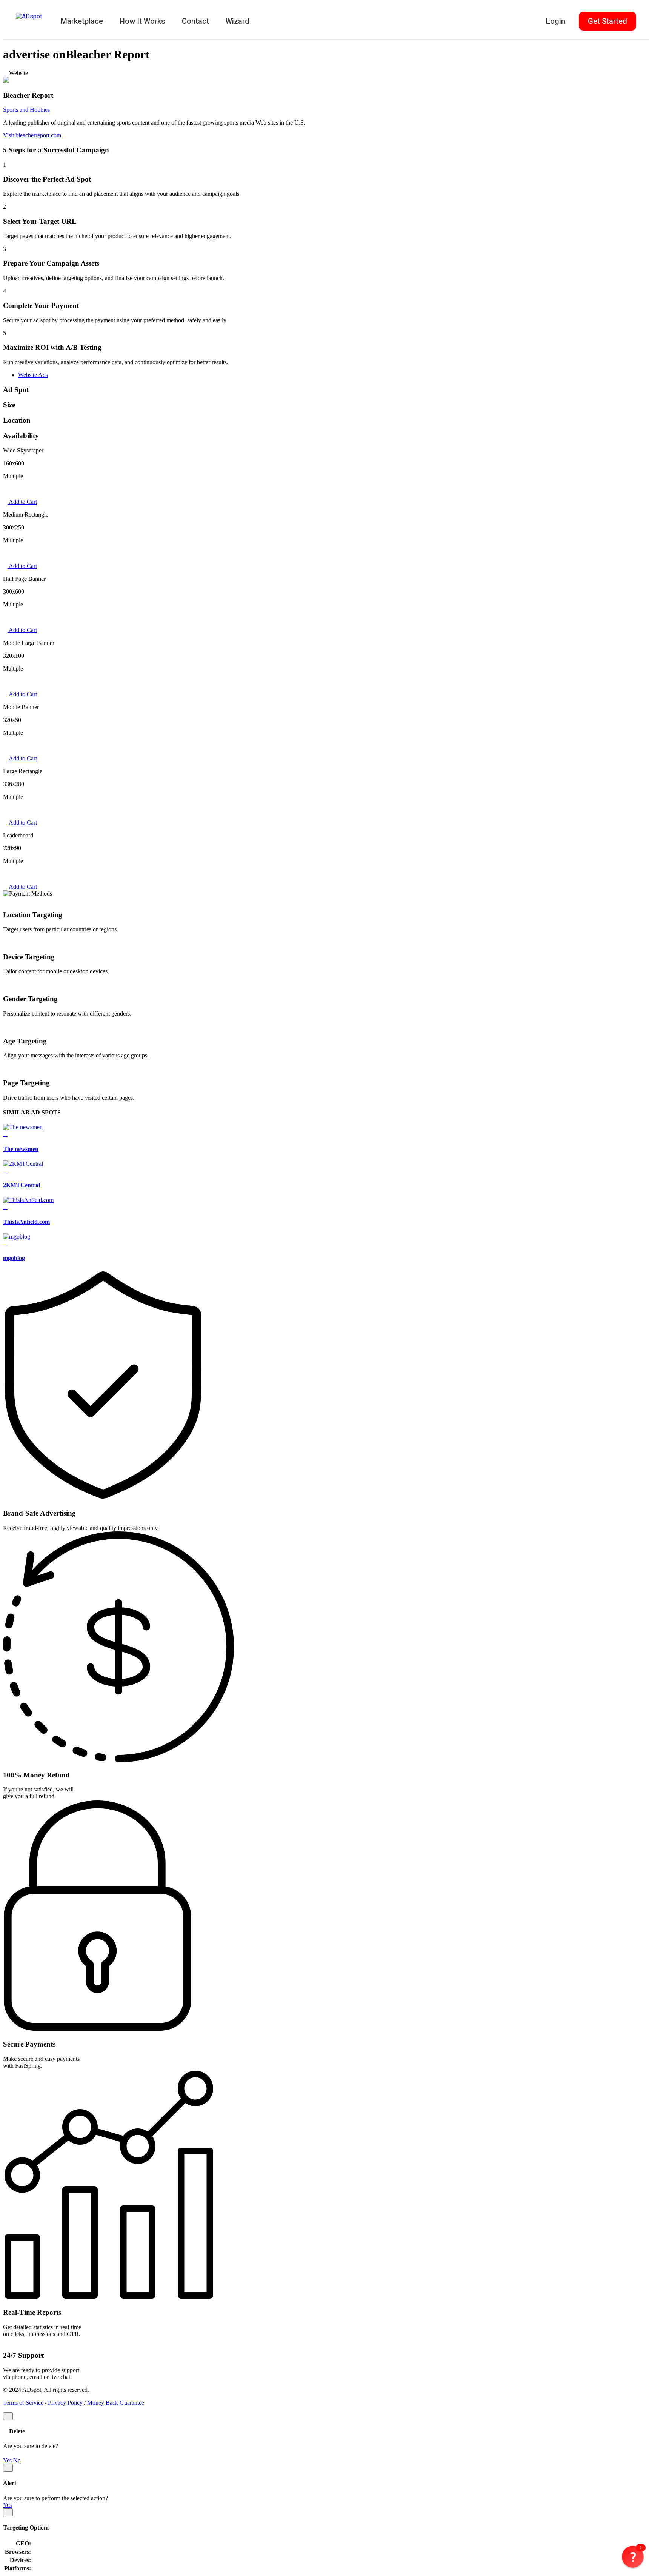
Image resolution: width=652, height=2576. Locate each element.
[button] (633, 2557)
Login (556, 21)
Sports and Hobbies (26, 110)
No (17, 2460)
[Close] (8, 2416)
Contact (195, 21)
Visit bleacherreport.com (33, 135)
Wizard (238, 21)
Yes (7, 2460)
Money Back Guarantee (116, 2403)
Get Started (607, 21)
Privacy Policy (65, 2403)
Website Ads (33, 375)
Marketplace (82, 21)
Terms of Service (23, 2403)
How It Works (142, 21)
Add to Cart (22, 502)
